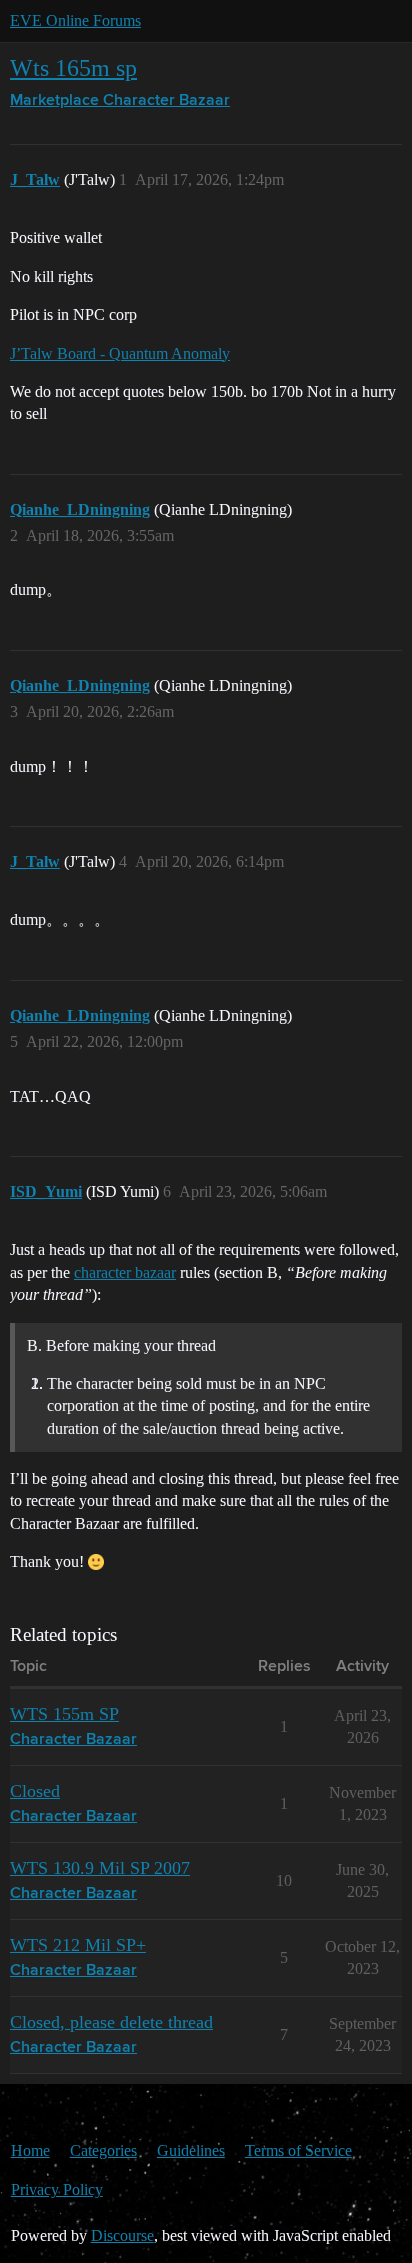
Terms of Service (298, 2150)
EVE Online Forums (75, 20)
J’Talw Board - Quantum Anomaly (120, 353)
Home (30, 2150)
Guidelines (191, 2150)
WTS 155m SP (64, 1714)
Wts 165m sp (73, 67)
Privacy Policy (57, 2189)
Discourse (122, 2235)
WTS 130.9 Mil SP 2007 (100, 1868)
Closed (35, 1791)
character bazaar (125, 1272)
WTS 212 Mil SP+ (78, 1945)
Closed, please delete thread (111, 2022)
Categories (103, 2150)
